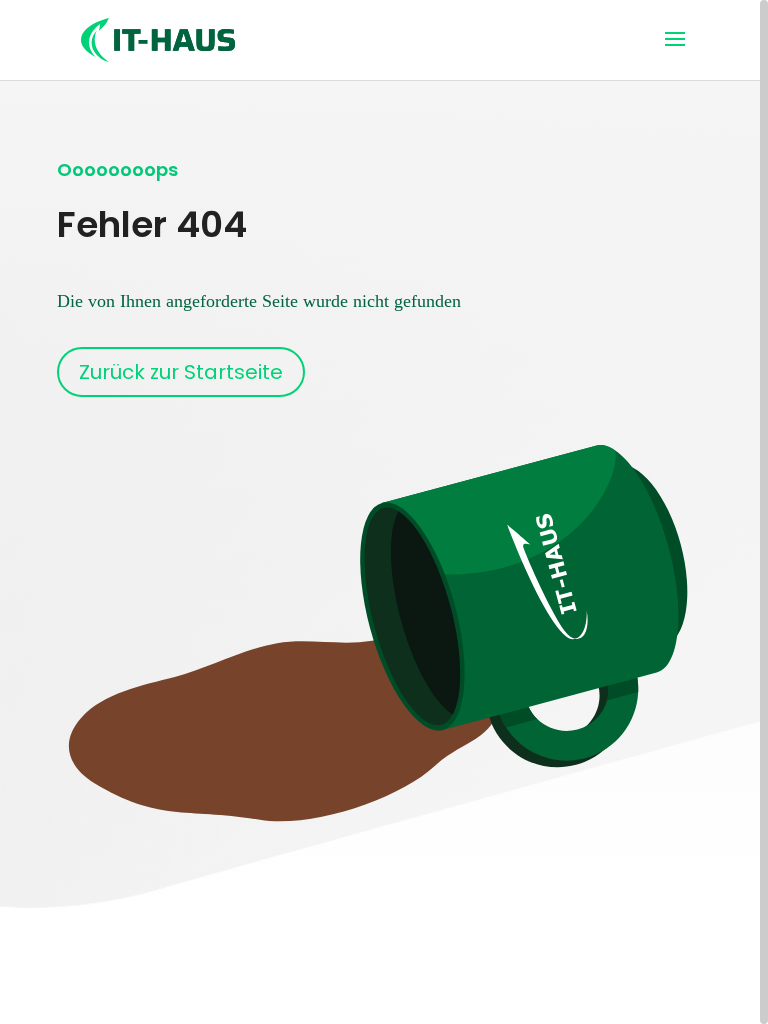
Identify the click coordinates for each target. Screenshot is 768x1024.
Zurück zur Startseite (181, 372)
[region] (384, 512)
